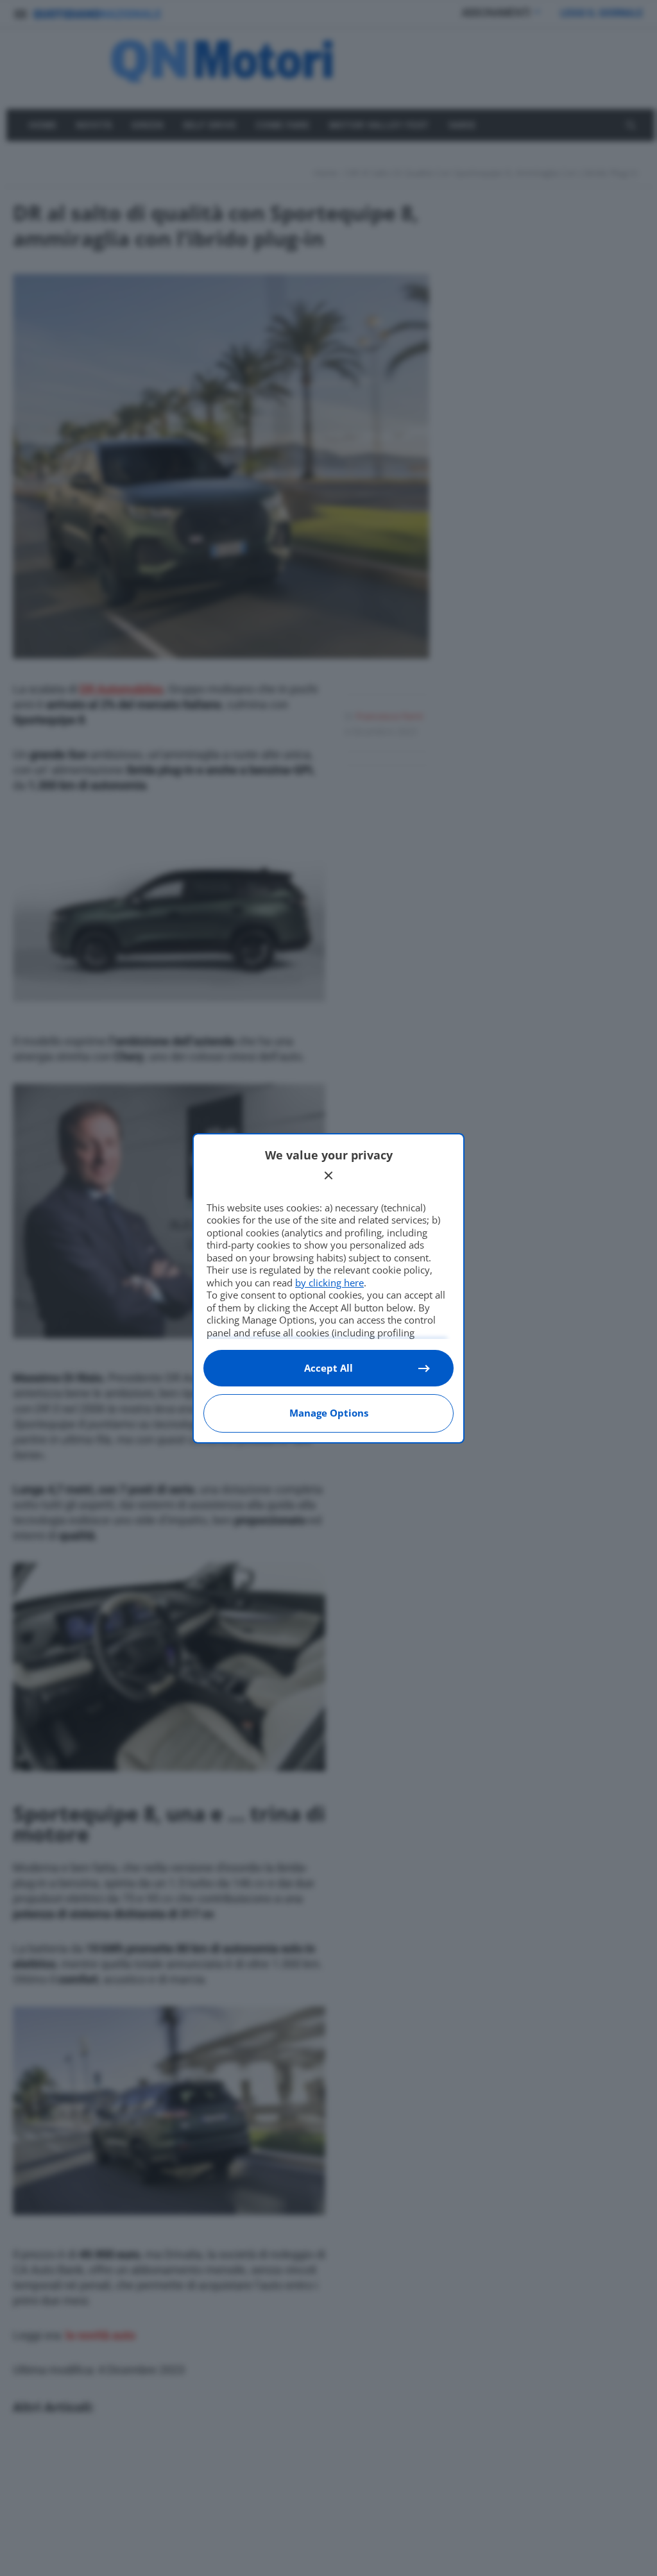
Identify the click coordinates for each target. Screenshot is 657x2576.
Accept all (328, 1368)
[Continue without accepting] (328, 1175)
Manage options (329, 1413)
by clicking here (329, 1283)
